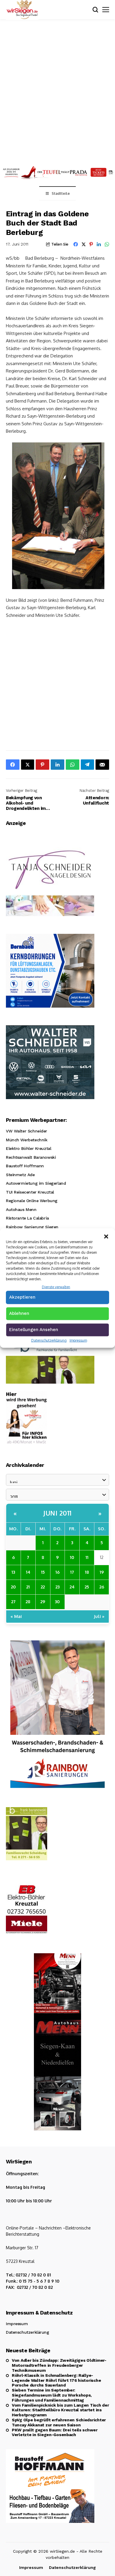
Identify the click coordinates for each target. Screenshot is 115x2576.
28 (28, 1601)
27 (13, 1601)
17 (72, 1572)
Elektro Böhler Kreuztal (28, 1148)
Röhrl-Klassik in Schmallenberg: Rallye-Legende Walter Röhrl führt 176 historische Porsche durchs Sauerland (56, 2380)
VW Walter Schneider (27, 1131)
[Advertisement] (57, 91)
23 (57, 1587)
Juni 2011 (57, 1513)
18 (87, 1572)
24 (72, 1587)
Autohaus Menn (21, 1209)
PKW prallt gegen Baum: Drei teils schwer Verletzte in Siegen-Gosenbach (55, 2432)
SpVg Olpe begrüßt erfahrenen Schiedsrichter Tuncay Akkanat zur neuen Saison (59, 2422)
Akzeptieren (22, 1297)
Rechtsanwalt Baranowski (31, 1157)
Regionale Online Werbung (32, 1201)
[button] (106, 1236)
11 (87, 1557)
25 (87, 1587)
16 (57, 1572)
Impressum (78, 1340)
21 (28, 1587)
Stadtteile (61, 193)
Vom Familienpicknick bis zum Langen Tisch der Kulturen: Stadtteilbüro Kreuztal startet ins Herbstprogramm (60, 2410)
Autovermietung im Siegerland (36, 1183)
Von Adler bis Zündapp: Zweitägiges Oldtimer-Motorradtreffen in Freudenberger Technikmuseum (59, 2365)
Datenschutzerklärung (49, 1340)
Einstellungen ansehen (34, 1329)
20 (13, 1587)
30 (57, 1601)
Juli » (99, 1616)
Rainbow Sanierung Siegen (32, 1227)
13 (13, 1572)
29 (43, 1601)
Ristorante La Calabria (27, 1218)
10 (72, 1557)
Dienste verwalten (56, 1287)
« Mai (16, 1616)
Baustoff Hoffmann (25, 1166)
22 (43, 1587)
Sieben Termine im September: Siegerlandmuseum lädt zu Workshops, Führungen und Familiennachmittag (52, 2395)
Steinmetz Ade (20, 1175)
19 (102, 1572)
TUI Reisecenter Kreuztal (30, 1192)
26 (102, 1587)
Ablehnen (19, 1313)
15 (43, 1572)
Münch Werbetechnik (27, 1140)
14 (28, 1572)
